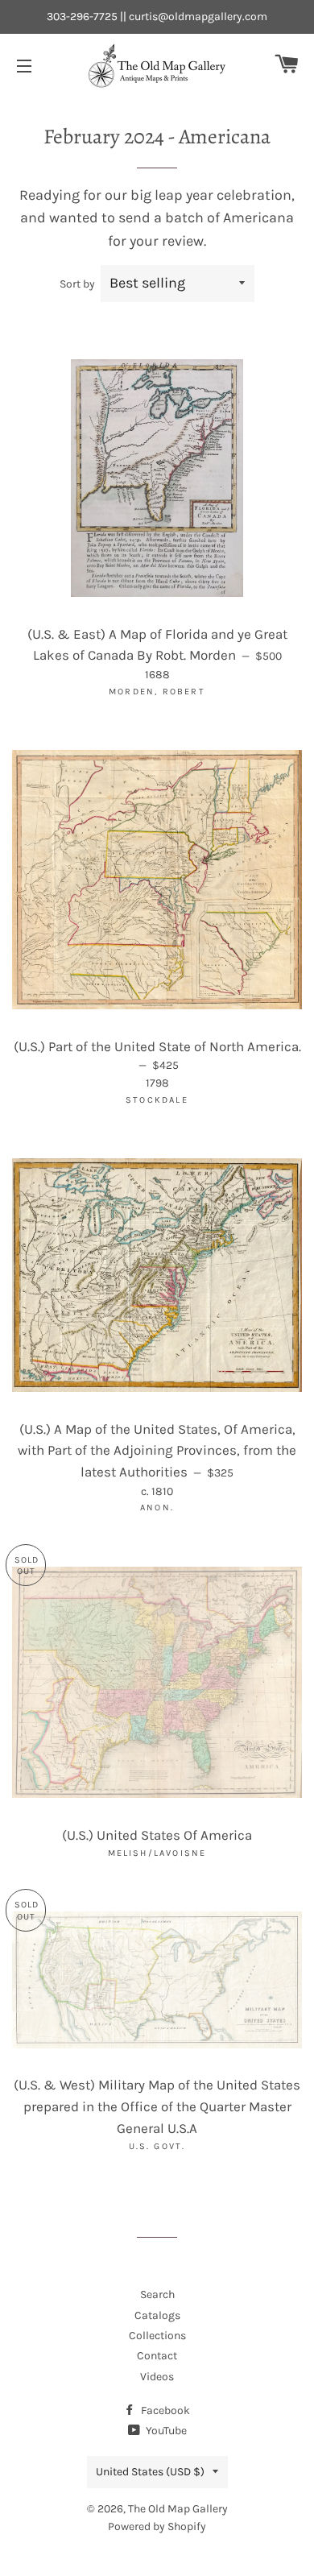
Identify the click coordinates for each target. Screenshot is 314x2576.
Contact (157, 2356)
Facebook (164, 2410)
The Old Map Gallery (178, 2509)
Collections (157, 2336)
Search (157, 2294)
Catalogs (157, 2315)
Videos (157, 2377)
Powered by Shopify (157, 2526)
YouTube (165, 2431)
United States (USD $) (150, 2472)
